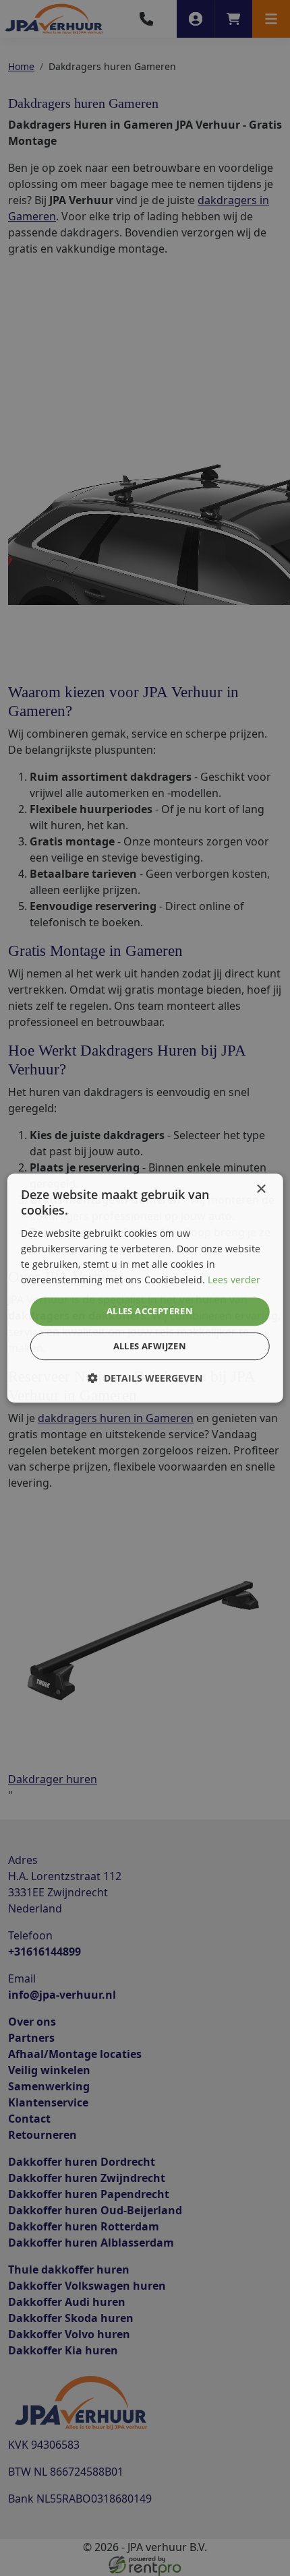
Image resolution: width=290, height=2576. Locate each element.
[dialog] (145, 1288)
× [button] (261, 1189)
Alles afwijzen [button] (150, 1346)
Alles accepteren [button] (150, 1311)
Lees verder (234, 1280)
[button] (145, 1378)
